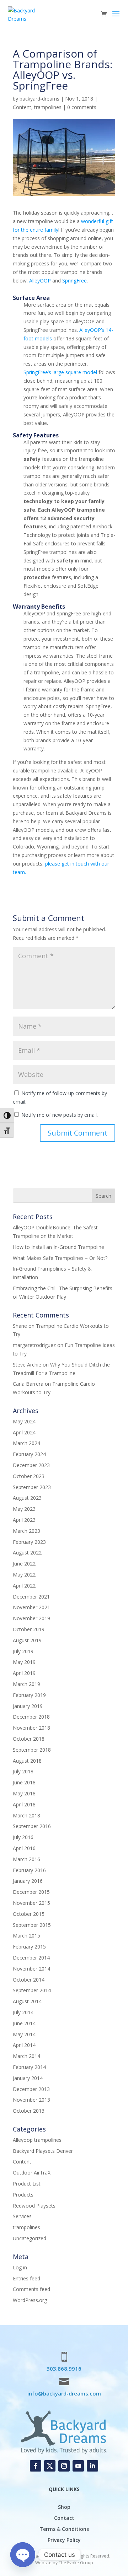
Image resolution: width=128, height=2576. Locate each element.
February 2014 (29, 2067)
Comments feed (31, 2289)
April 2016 (24, 1848)
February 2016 (29, 1870)
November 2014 (31, 1969)
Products (23, 2195)
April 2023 (24, 1520)
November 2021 (31, 1607)
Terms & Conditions (64, 2529)
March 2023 (26, 1531)
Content (22, 107)
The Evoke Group (76, 2563)
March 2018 (26, 1815)
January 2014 (28, 2078)
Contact (64, 2518)
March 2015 (26, 1936)
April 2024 (24, 1432)
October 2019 (29, 1629)
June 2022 (24, 1564)
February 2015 (29, 1947)
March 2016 (26, 1859)
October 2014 (29, 1980)
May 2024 (24, 1421)
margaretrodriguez (34, 1345)
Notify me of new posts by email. (60, 1115)
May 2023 (24, 1509)
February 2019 (29, 1695)
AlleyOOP (41, 281)
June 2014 (24, 2023)
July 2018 (23, 1771)
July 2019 (23, 1651)
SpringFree (74, 281)
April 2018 (24, 1804)
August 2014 (27, 2001)
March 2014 (26, 2056)
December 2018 (31, 1717)
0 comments (82, 107)
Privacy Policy (64, 2540)
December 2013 (31, 2089)
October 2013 (29, 2111)
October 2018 (29, 1739)
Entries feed (26, 2278)
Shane (20, 1326)
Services (22, 2216)
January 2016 (28, 1881)
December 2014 (31, 1958)
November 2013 (31, 2100)
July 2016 (23, 1837)
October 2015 (29, 1914)
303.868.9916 (64, 2368)
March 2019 (26, 1684)
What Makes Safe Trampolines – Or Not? (60, 1258)
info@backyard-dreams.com (64, 2393)
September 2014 (32, 1990)
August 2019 (27, 1640)
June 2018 (24, 1782)
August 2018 (27, 1761)
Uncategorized (30, 2238)
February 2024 (29, 1454)
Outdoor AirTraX (32, 2173)
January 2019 (28, 1706)
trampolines (48, 107)
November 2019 (31, 1618)
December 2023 (31, 1465)
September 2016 (32, 1826)
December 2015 (31, 1892)
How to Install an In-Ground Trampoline (58, 1247)
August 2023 (27, 1498)
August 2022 (27, 1553)
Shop (64, 2507)
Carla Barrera (28, 1384)
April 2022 (24, 1586)
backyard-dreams (39, 99)
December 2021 (31, 1597)
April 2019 (24, 1673)
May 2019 (24, 1662)
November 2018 (31, 1728)
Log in (20, 2267)
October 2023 (29, 1476)
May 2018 (24, 1793)
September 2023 (32, 1487)
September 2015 (32, 1925)
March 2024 (26, 1443)
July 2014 (23, 2012)
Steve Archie (27, 1365)
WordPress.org (30, 2300)
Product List (27, 2184)
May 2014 (24, 2034)
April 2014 (24, 2045)
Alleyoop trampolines (37, 2140)
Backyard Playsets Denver (43, 2151)
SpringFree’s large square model (61, 372)
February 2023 (29, 1542)
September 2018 (32, 1750)
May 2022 (24, 1575)
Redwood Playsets (34, 2206)
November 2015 (31, 1903)
